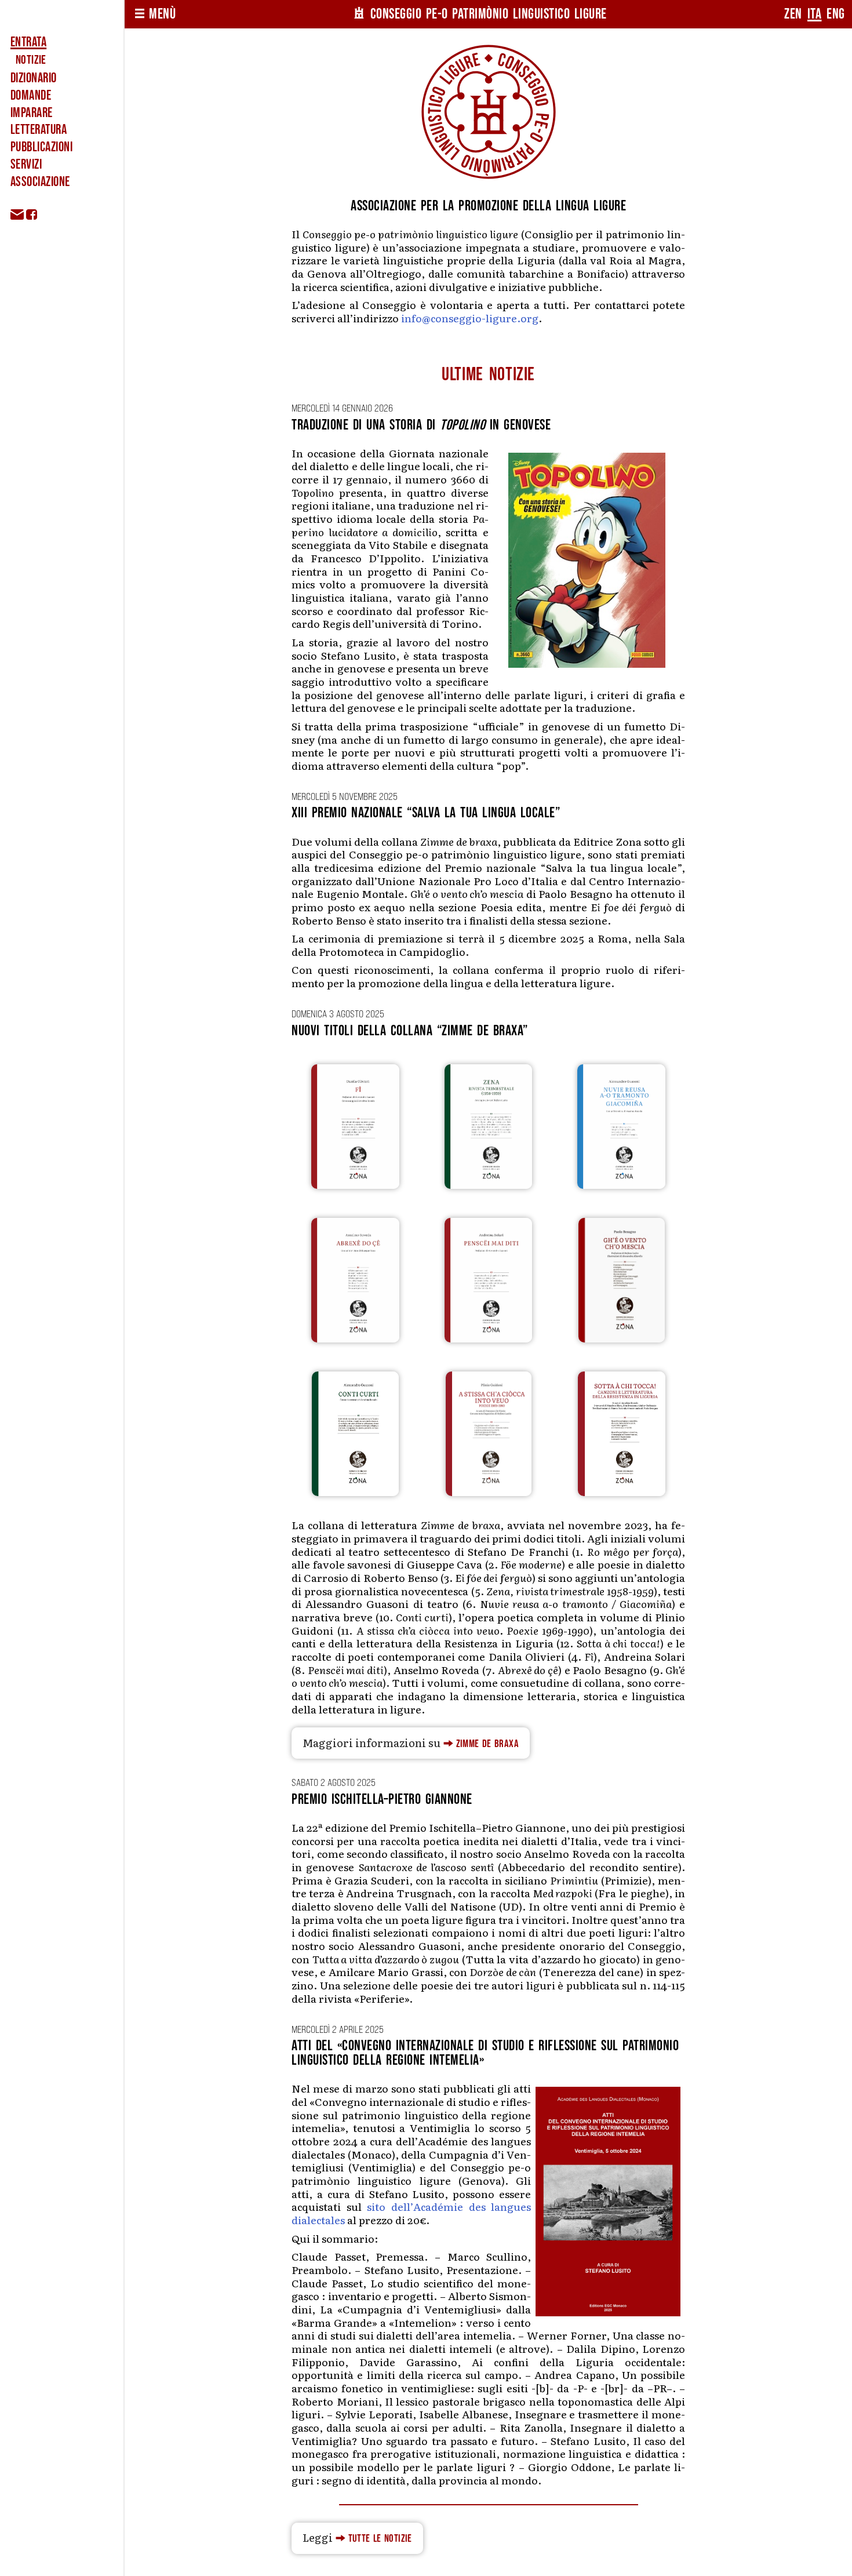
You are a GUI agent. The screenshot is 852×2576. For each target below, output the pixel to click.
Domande (31, 96)
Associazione (40, 182)
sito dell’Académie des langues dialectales (411, 2213)
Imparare (32, 113)
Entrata (28, 42)
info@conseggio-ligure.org (470, 318)
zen (793, 14)
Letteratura (39, 130)
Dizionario (34, 78)
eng (836, 14)
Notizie (31, 60)
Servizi (26, 165)
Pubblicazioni (41, 147)
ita (815, 14)
